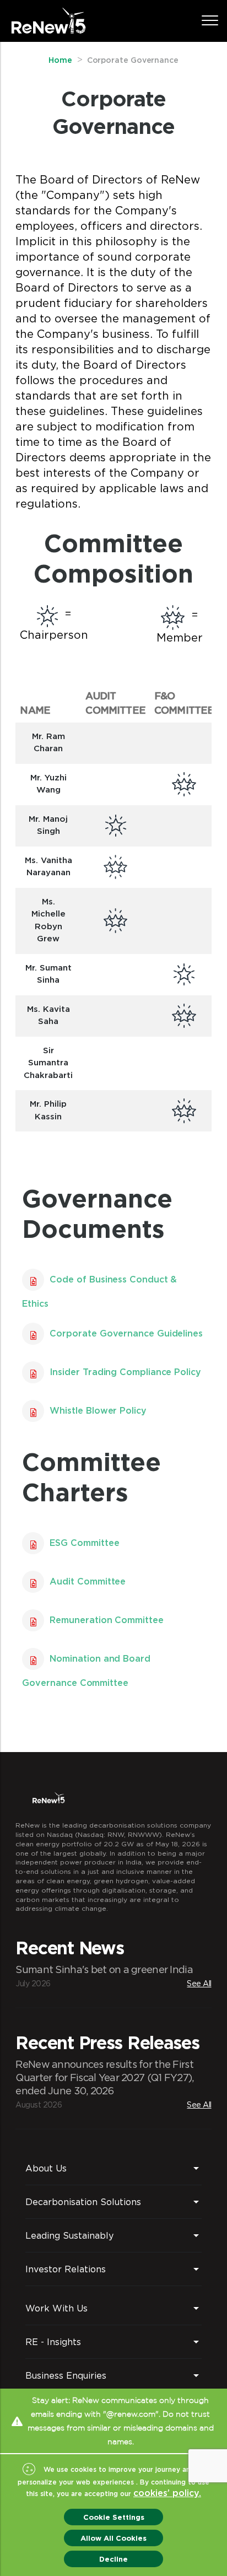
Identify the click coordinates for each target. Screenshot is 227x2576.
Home (60, 61)
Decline (113, 2559)
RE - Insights (53, 2342)
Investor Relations (66, 2269)
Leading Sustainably (69, 2235)
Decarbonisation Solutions (83, 2202)
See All (199, 1983)
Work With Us (56, 2308)
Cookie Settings (114, 2517)
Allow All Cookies (113, 2538)
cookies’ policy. (167, 2493)
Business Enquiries (66, 2375)
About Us (46, 2168)
